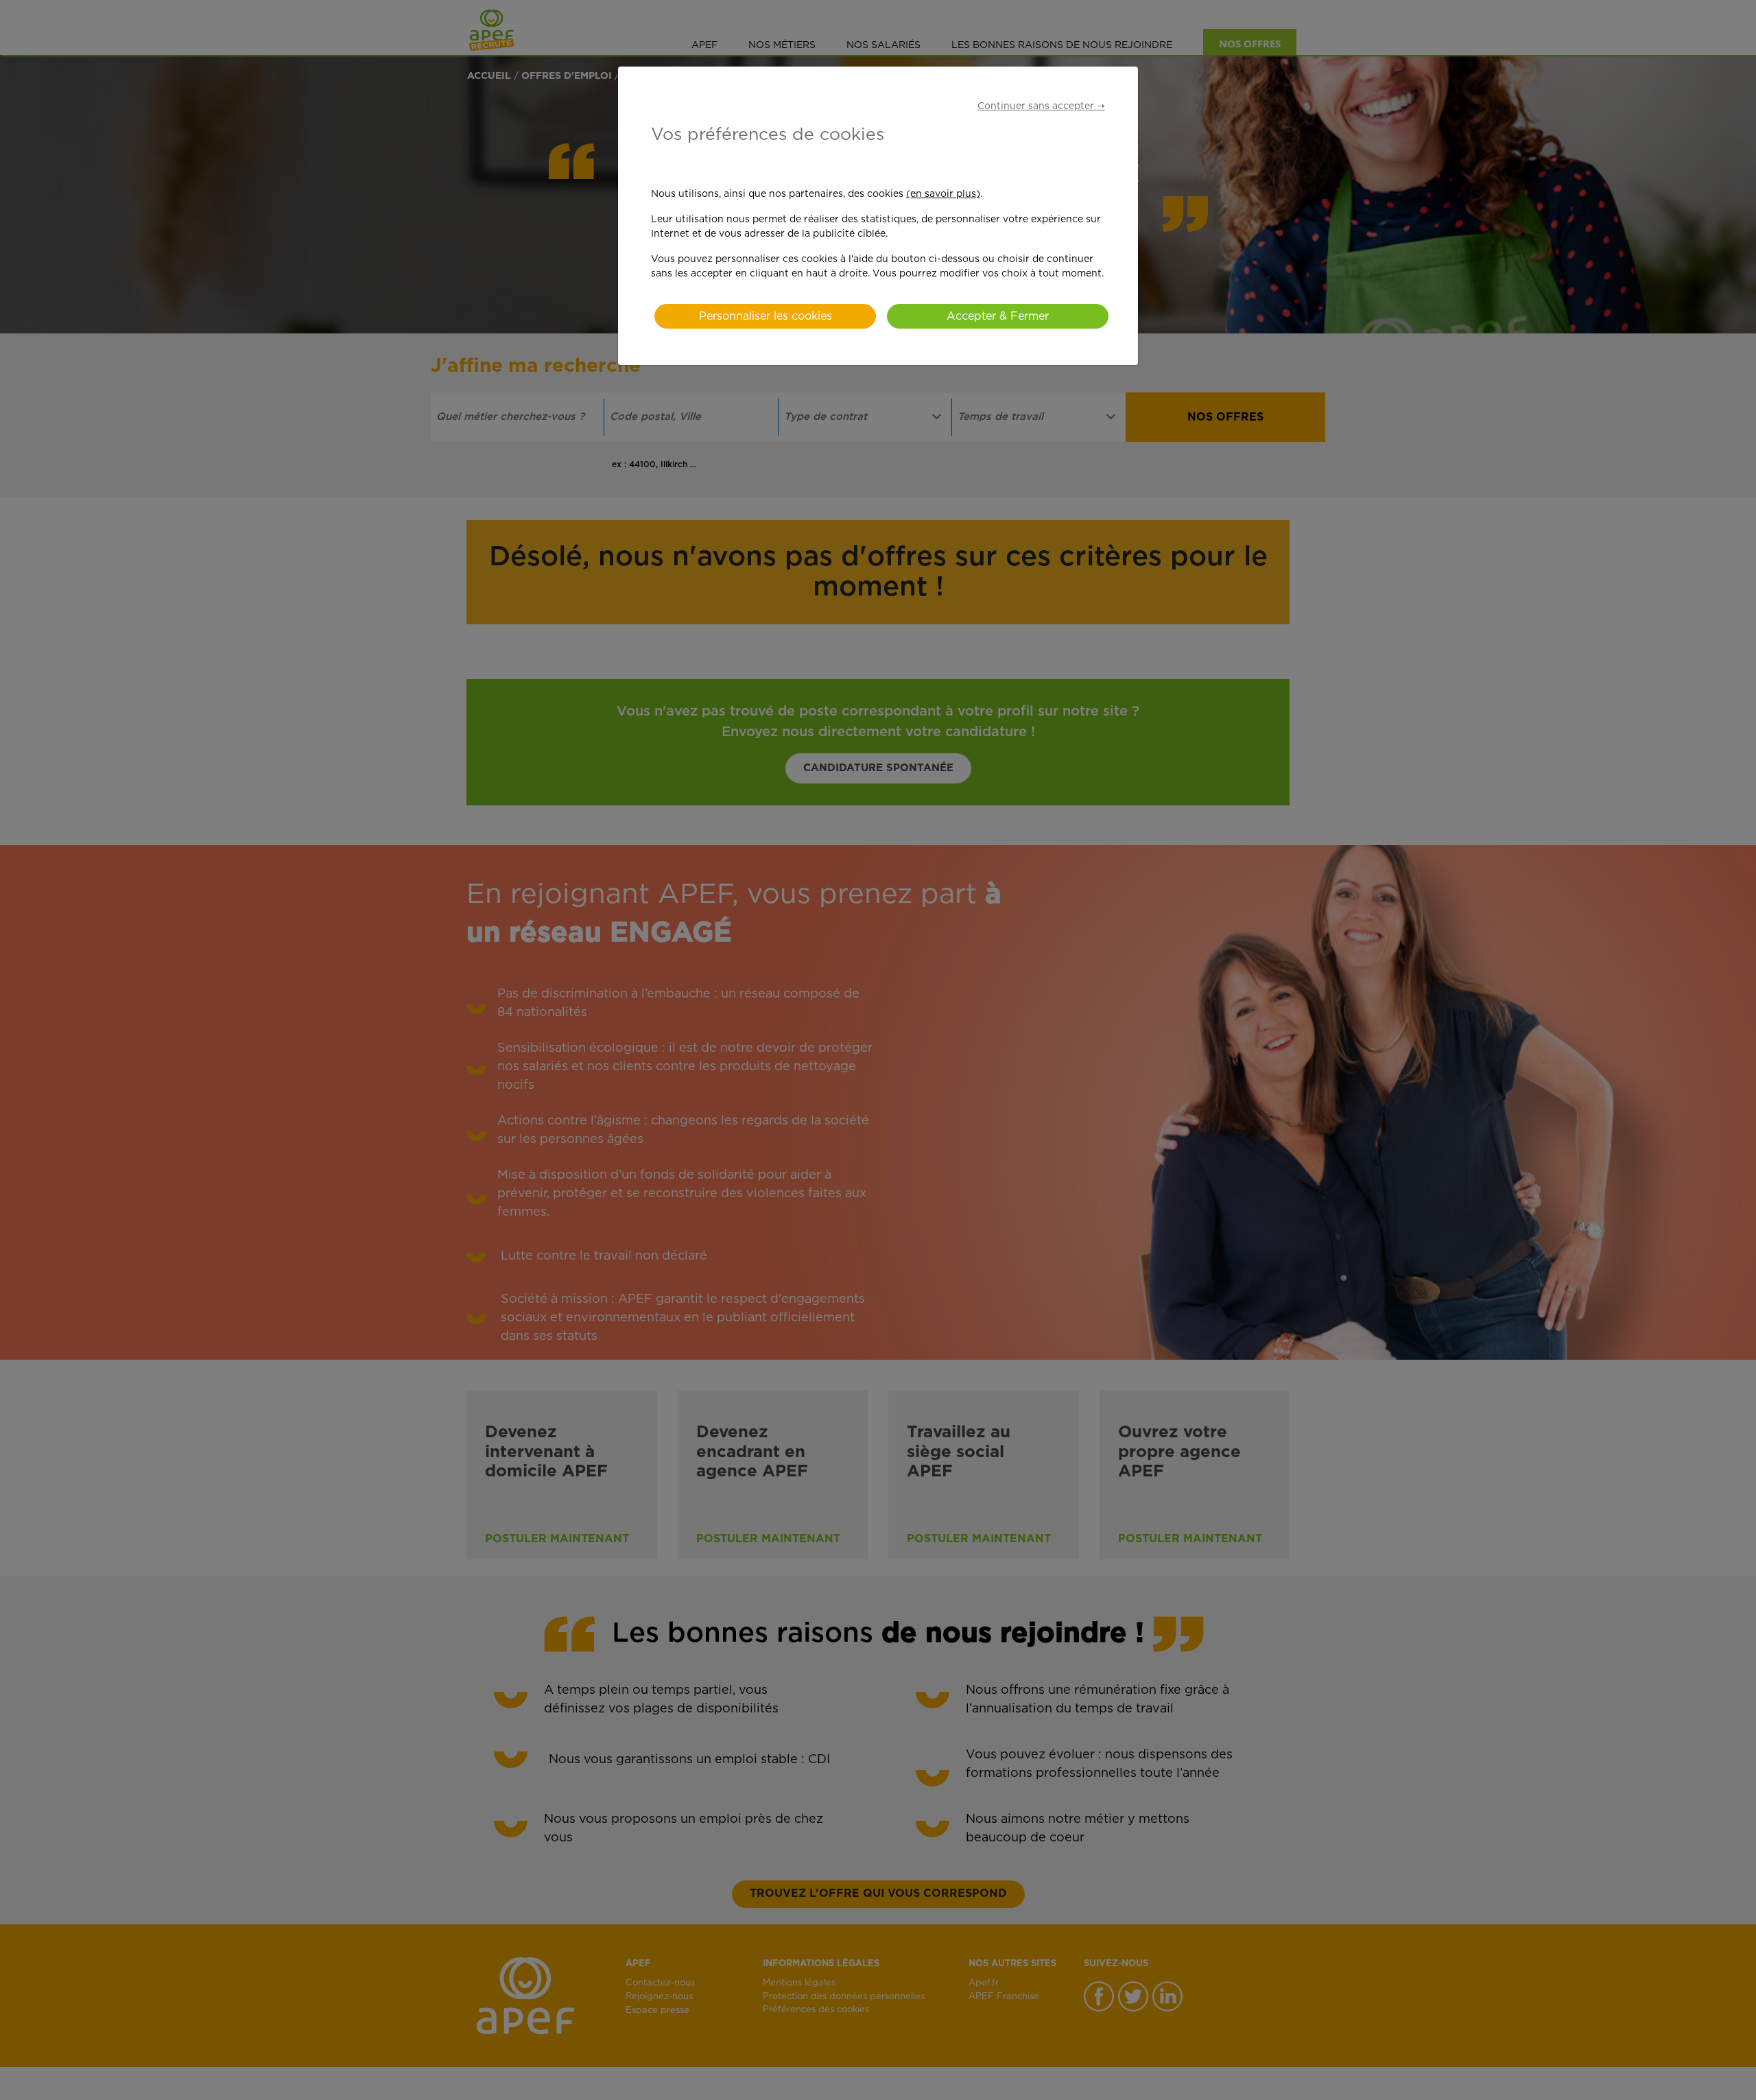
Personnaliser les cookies (766, 316)
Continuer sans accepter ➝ (1041, 106)
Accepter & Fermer (998, 316)
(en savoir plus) (943, 194)
